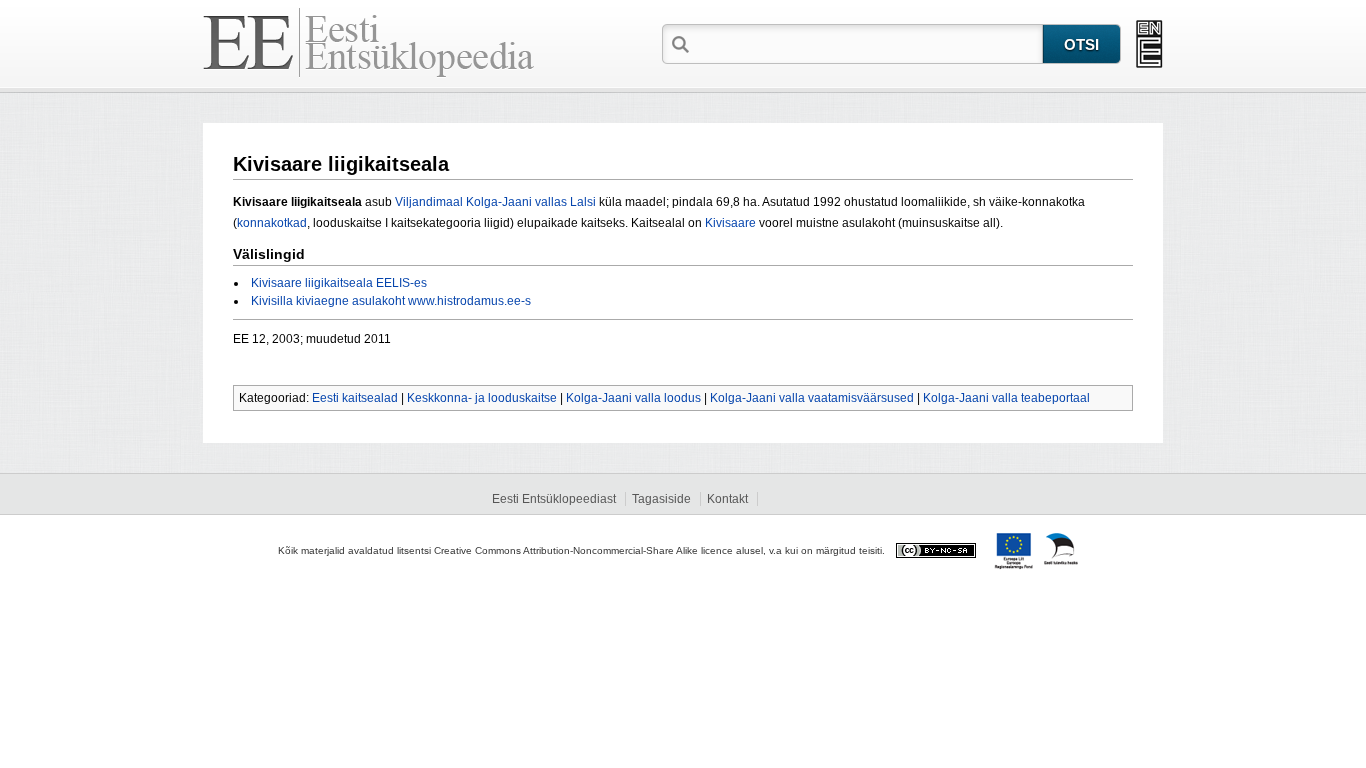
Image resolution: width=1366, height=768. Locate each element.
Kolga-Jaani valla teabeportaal (1006, 398)
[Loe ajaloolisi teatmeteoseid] (1149, 44)
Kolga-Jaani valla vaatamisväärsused (812, 398)
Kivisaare (730, 223)
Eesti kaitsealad (355, 398)
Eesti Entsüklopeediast (554, 499)
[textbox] (868, 43)
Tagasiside (661, 499)
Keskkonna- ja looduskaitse (482, 398)
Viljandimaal (429, 202)
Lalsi (583, 202)
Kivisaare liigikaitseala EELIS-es (339, 283)
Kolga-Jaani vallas (516, 202)
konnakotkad (272, 223)
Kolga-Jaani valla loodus (633, 398)
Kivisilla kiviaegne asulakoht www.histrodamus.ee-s (391, 301)
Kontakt (727, 499)
